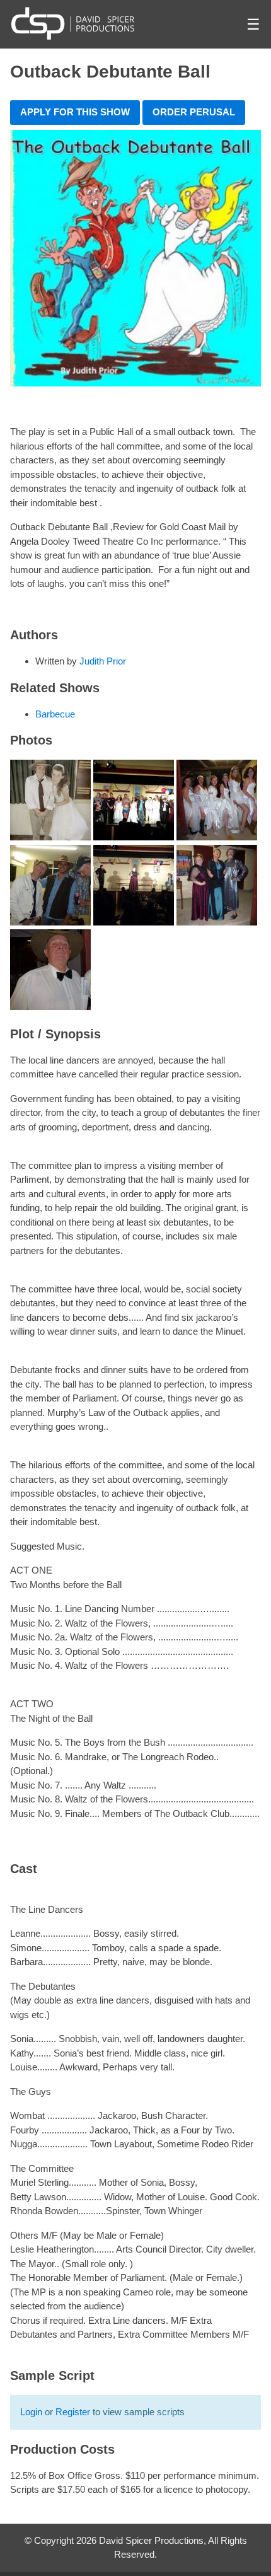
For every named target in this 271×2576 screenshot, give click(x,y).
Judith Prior (103, 661)
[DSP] (73, 23)
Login (31, 2412)
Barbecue (55, 714)
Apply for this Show (75, 112)
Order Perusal (194, 112)
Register (73, 2412)
